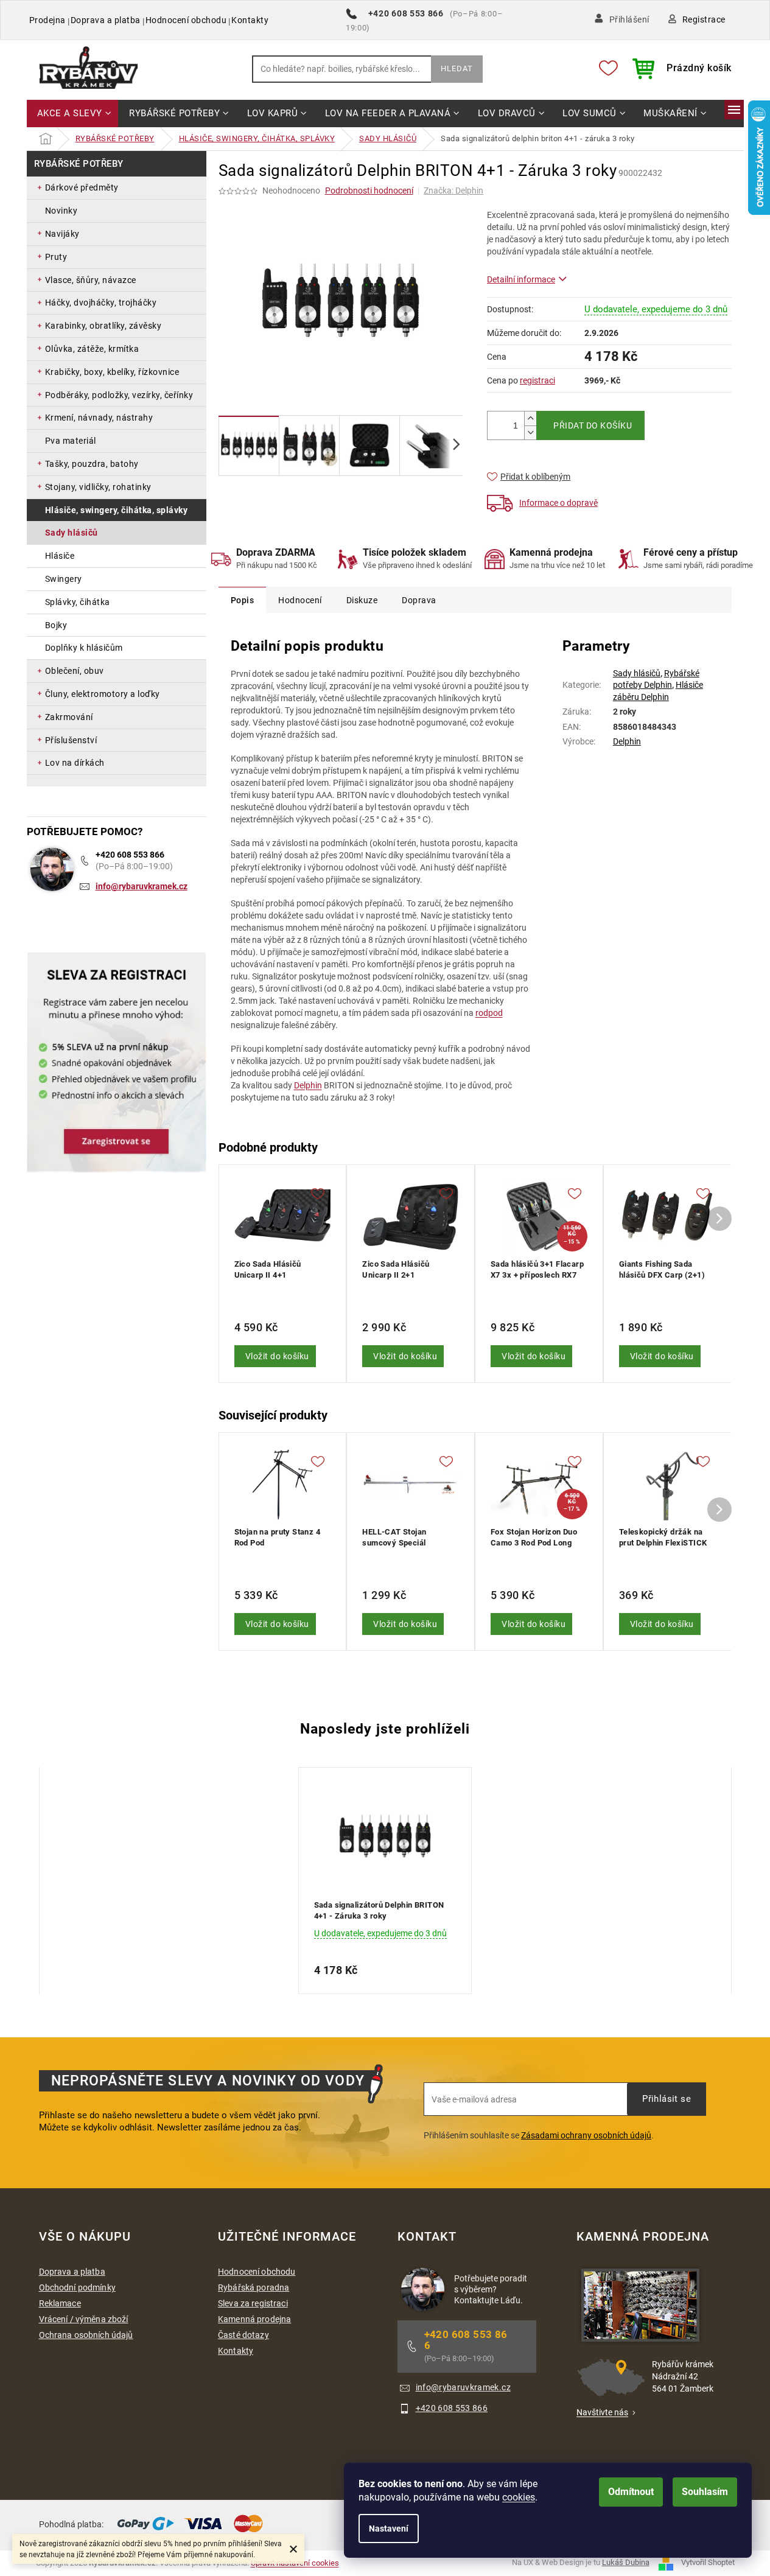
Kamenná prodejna (254, 2319)
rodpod (489, 1013)
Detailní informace (521, 279)
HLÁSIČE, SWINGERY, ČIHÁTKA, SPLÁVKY (117, 510)
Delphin (308, 1085)
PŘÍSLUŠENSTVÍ (71, 740)
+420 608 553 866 (130, 855)
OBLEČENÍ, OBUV (75, 671)
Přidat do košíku (593, 425)
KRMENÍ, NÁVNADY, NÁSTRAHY (99, 418)
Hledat (457, 68)
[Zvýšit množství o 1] (530, 418)
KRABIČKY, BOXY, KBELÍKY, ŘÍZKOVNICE (112, 372)
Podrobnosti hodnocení (369, 191)
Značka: (453, 191)
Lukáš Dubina (626, 2562)
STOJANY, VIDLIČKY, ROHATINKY (98, 487)
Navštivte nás (602, 2412)
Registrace (704, 19)
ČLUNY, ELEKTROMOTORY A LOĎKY (103, 694)
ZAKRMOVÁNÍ (69, 717)
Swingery (64, 579)
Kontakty (250, 20)
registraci (537, 380)
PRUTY (56, 257)
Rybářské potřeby (79, 164)
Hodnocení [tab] (300, 600)
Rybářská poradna (254, 2287)
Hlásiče (60, 556)
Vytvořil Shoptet (708, 2562)
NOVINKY (61, 211)
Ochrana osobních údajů (86, 2335)
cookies (519, 2497)
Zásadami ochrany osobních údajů (586, 2135)
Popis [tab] (243, 600)
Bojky (56, 625)
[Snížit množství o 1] (530, 432)
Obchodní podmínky (77, 2287)
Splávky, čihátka (78, 602)
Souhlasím (705, 2492)
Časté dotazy (243, 2335)
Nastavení (389, 2529)
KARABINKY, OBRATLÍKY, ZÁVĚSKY (103, 326)
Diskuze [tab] (362, 600)
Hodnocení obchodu (186, 20)
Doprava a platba (106, 20)
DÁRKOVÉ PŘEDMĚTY (82, 187)
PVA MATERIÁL (71, 441)
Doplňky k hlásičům (84, 648)
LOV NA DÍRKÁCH (75, 763)
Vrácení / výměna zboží (84, 2319)
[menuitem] (73, 114)
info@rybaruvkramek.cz (142, 886)
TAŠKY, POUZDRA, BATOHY (92, 464)
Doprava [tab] (419, 600)
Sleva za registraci (253, 2303)
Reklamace (60, 2303)
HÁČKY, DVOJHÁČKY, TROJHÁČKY (101, 303)
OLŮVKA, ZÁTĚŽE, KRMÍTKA (92, 349)
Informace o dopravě (558, 503)
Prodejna (47, 20)
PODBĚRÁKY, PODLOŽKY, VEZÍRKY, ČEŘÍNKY (119, 395)
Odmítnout (631, 2492)
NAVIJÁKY (62, 234)
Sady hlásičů (72, 533)
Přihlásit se (667, 2099)
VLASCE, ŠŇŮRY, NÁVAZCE (91, 280)
